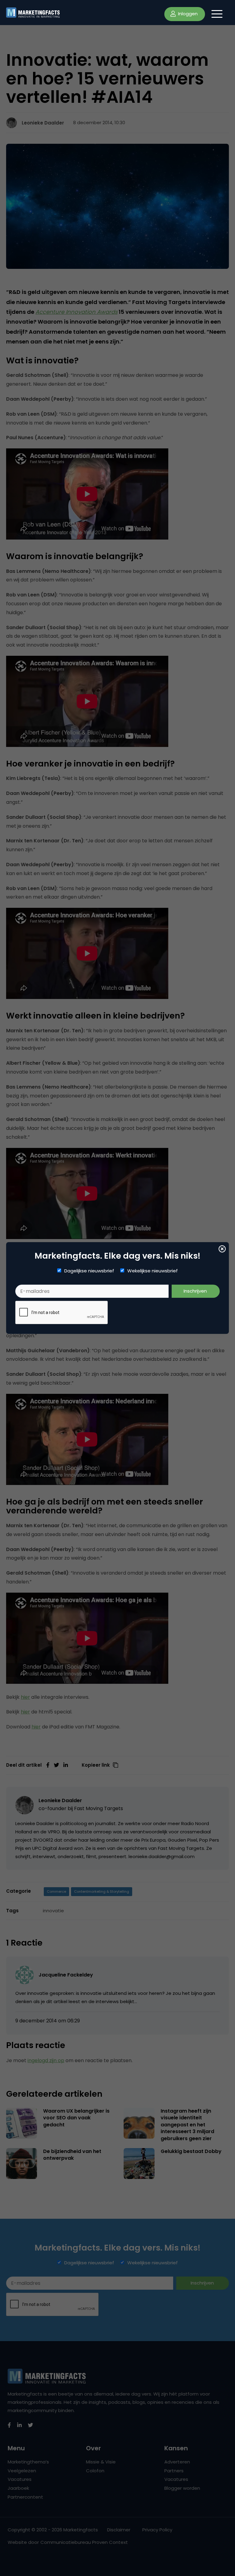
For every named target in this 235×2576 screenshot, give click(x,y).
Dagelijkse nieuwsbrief (89, 1271)
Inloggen (187, 14)
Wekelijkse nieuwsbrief (153, 1271)
